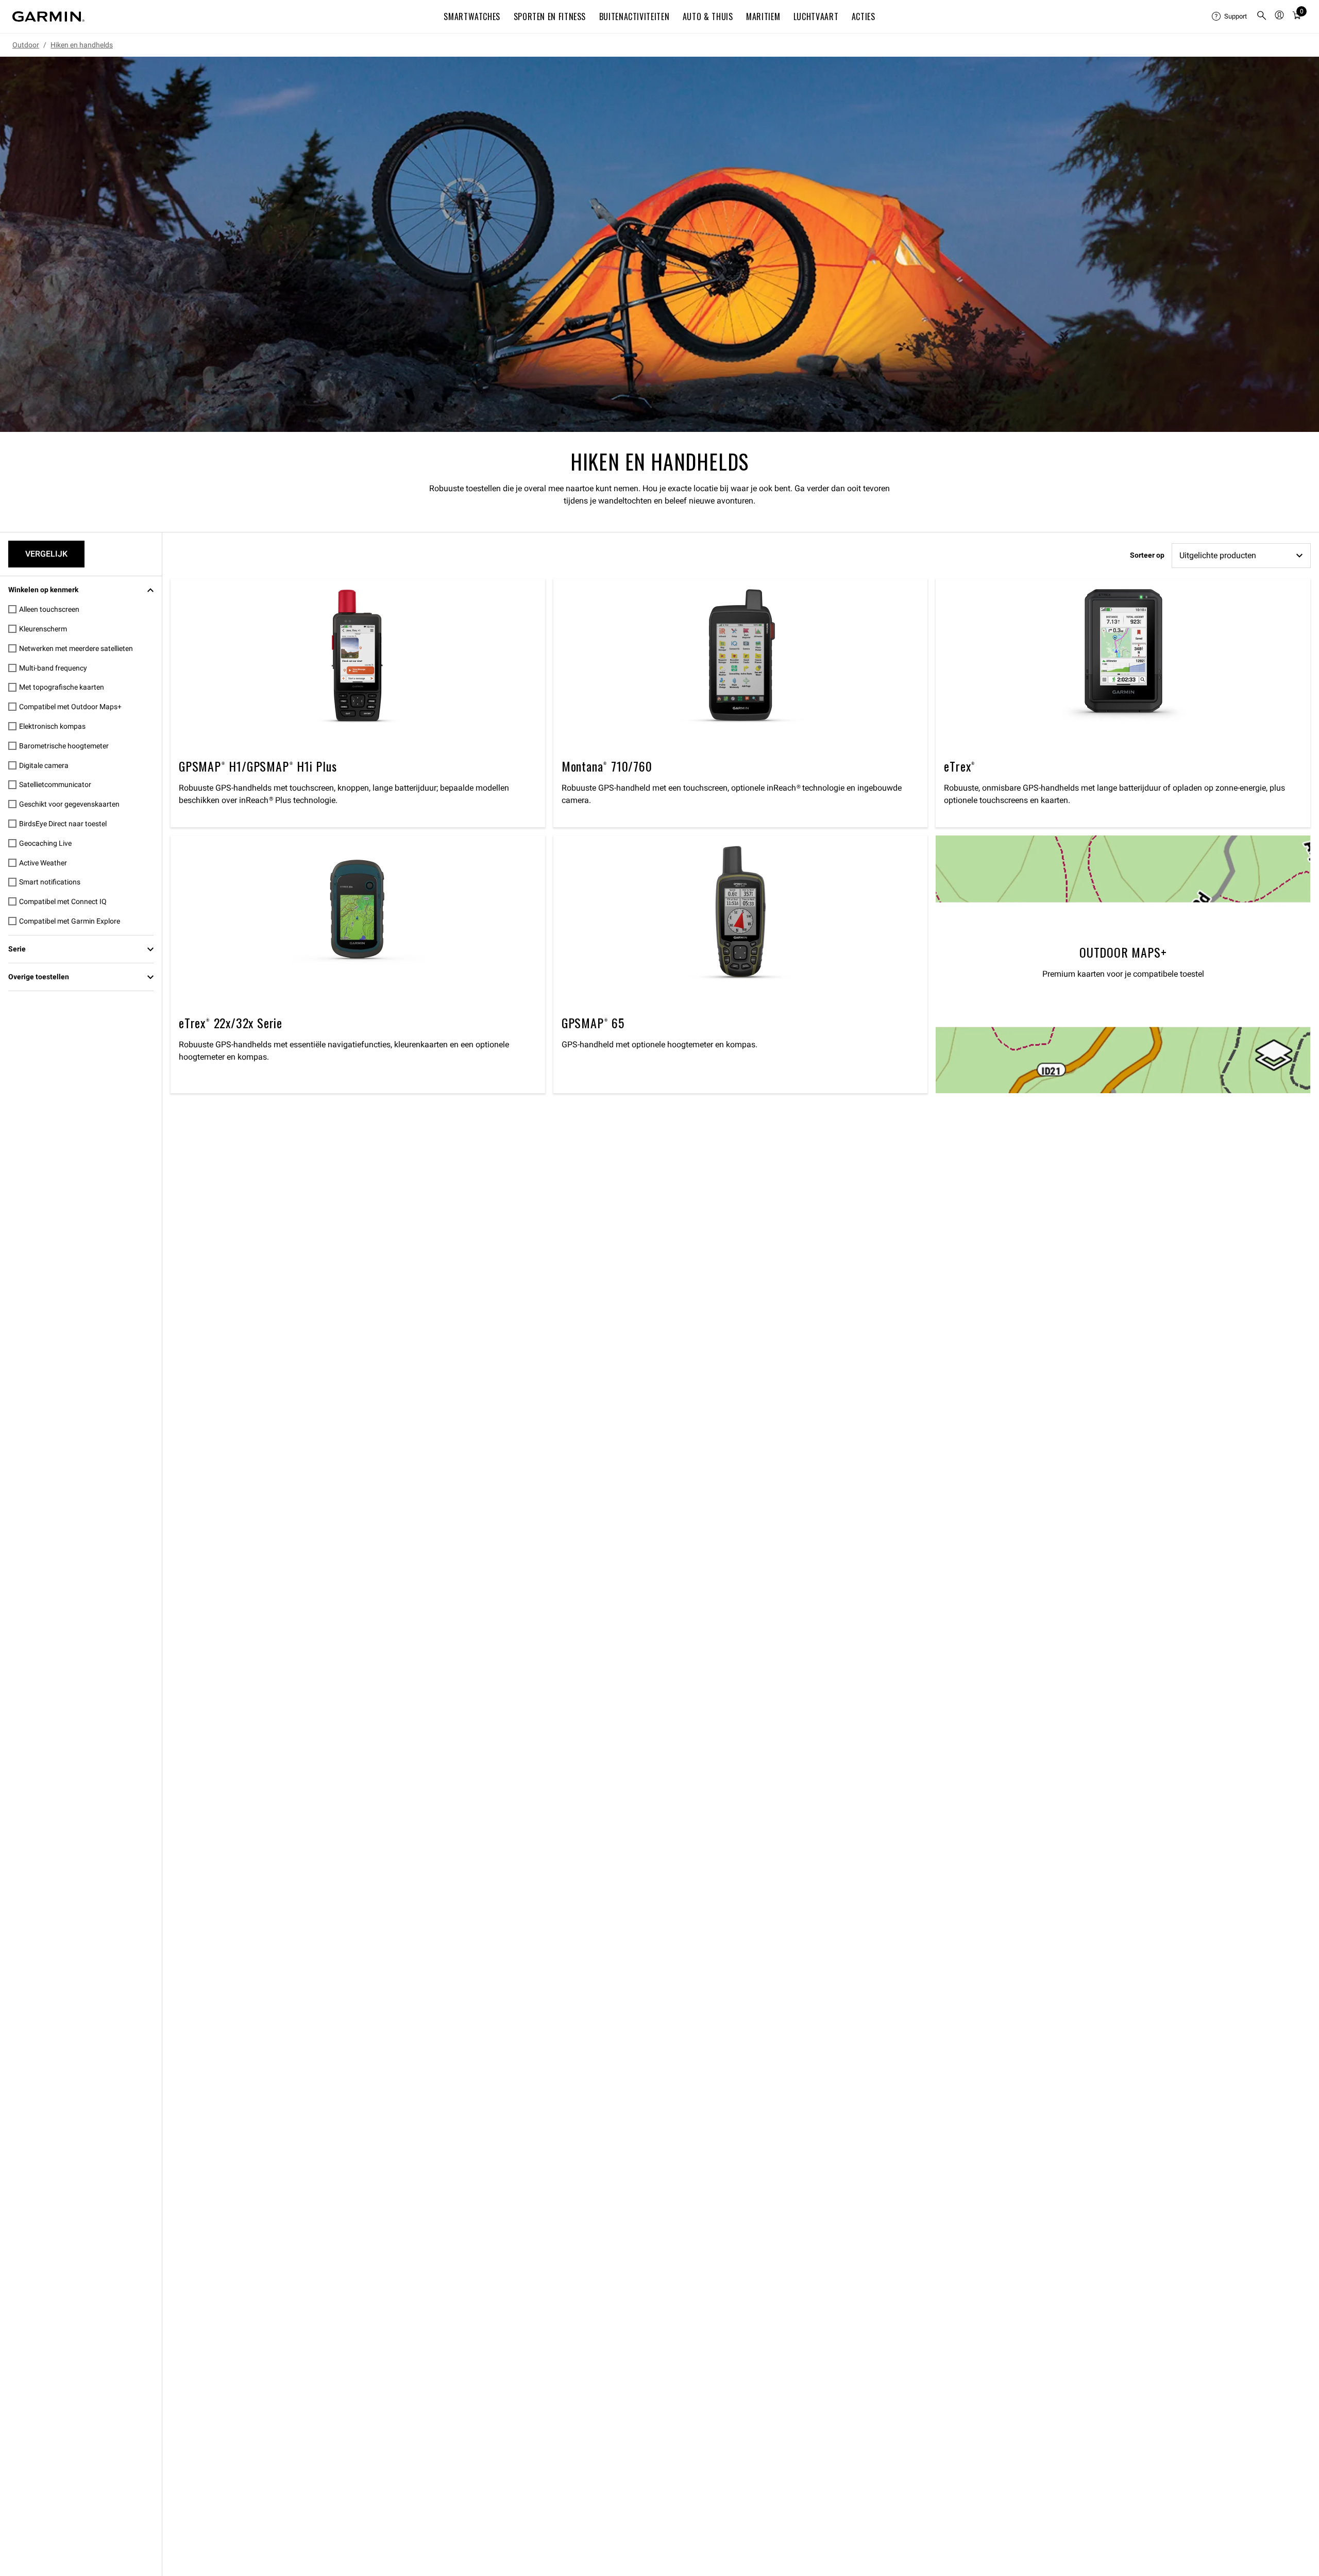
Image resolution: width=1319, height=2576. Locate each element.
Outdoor (26, 45)
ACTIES (864, 16)
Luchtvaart (816, 16)
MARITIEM (763, 16)
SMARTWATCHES (472, 16)
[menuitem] (1230, 16)
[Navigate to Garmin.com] (48, 16)
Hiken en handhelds (82, 45)
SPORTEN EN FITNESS (550, 16)
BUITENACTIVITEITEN (635, 16)
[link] (659, 244)
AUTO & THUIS (708, 16)
